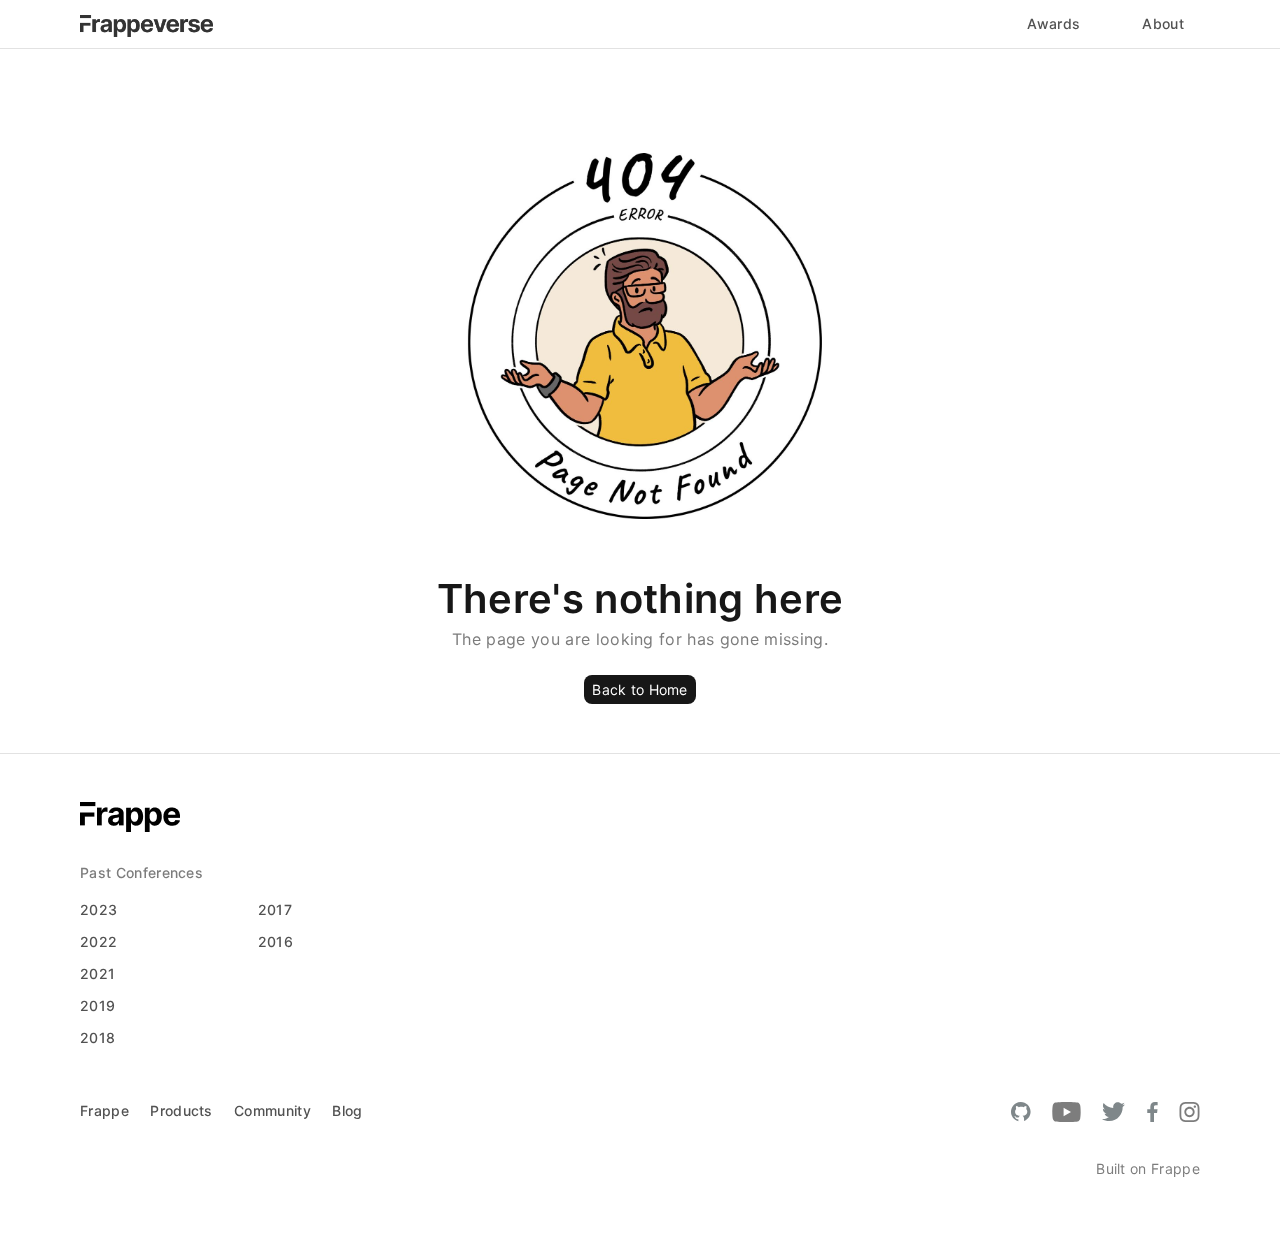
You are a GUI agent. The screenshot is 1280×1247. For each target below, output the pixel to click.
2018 (97, 1037)
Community (272, 1110)
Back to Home (639, 689)
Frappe (104, 1110)
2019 (97, 1005)
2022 (98, 941)
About (1163, 23)
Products (181, 1110)
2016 (275, 941)
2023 (98, 909)
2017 (275, 909)
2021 (97, 973)
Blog (347, 1110)
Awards (1053, 23)
